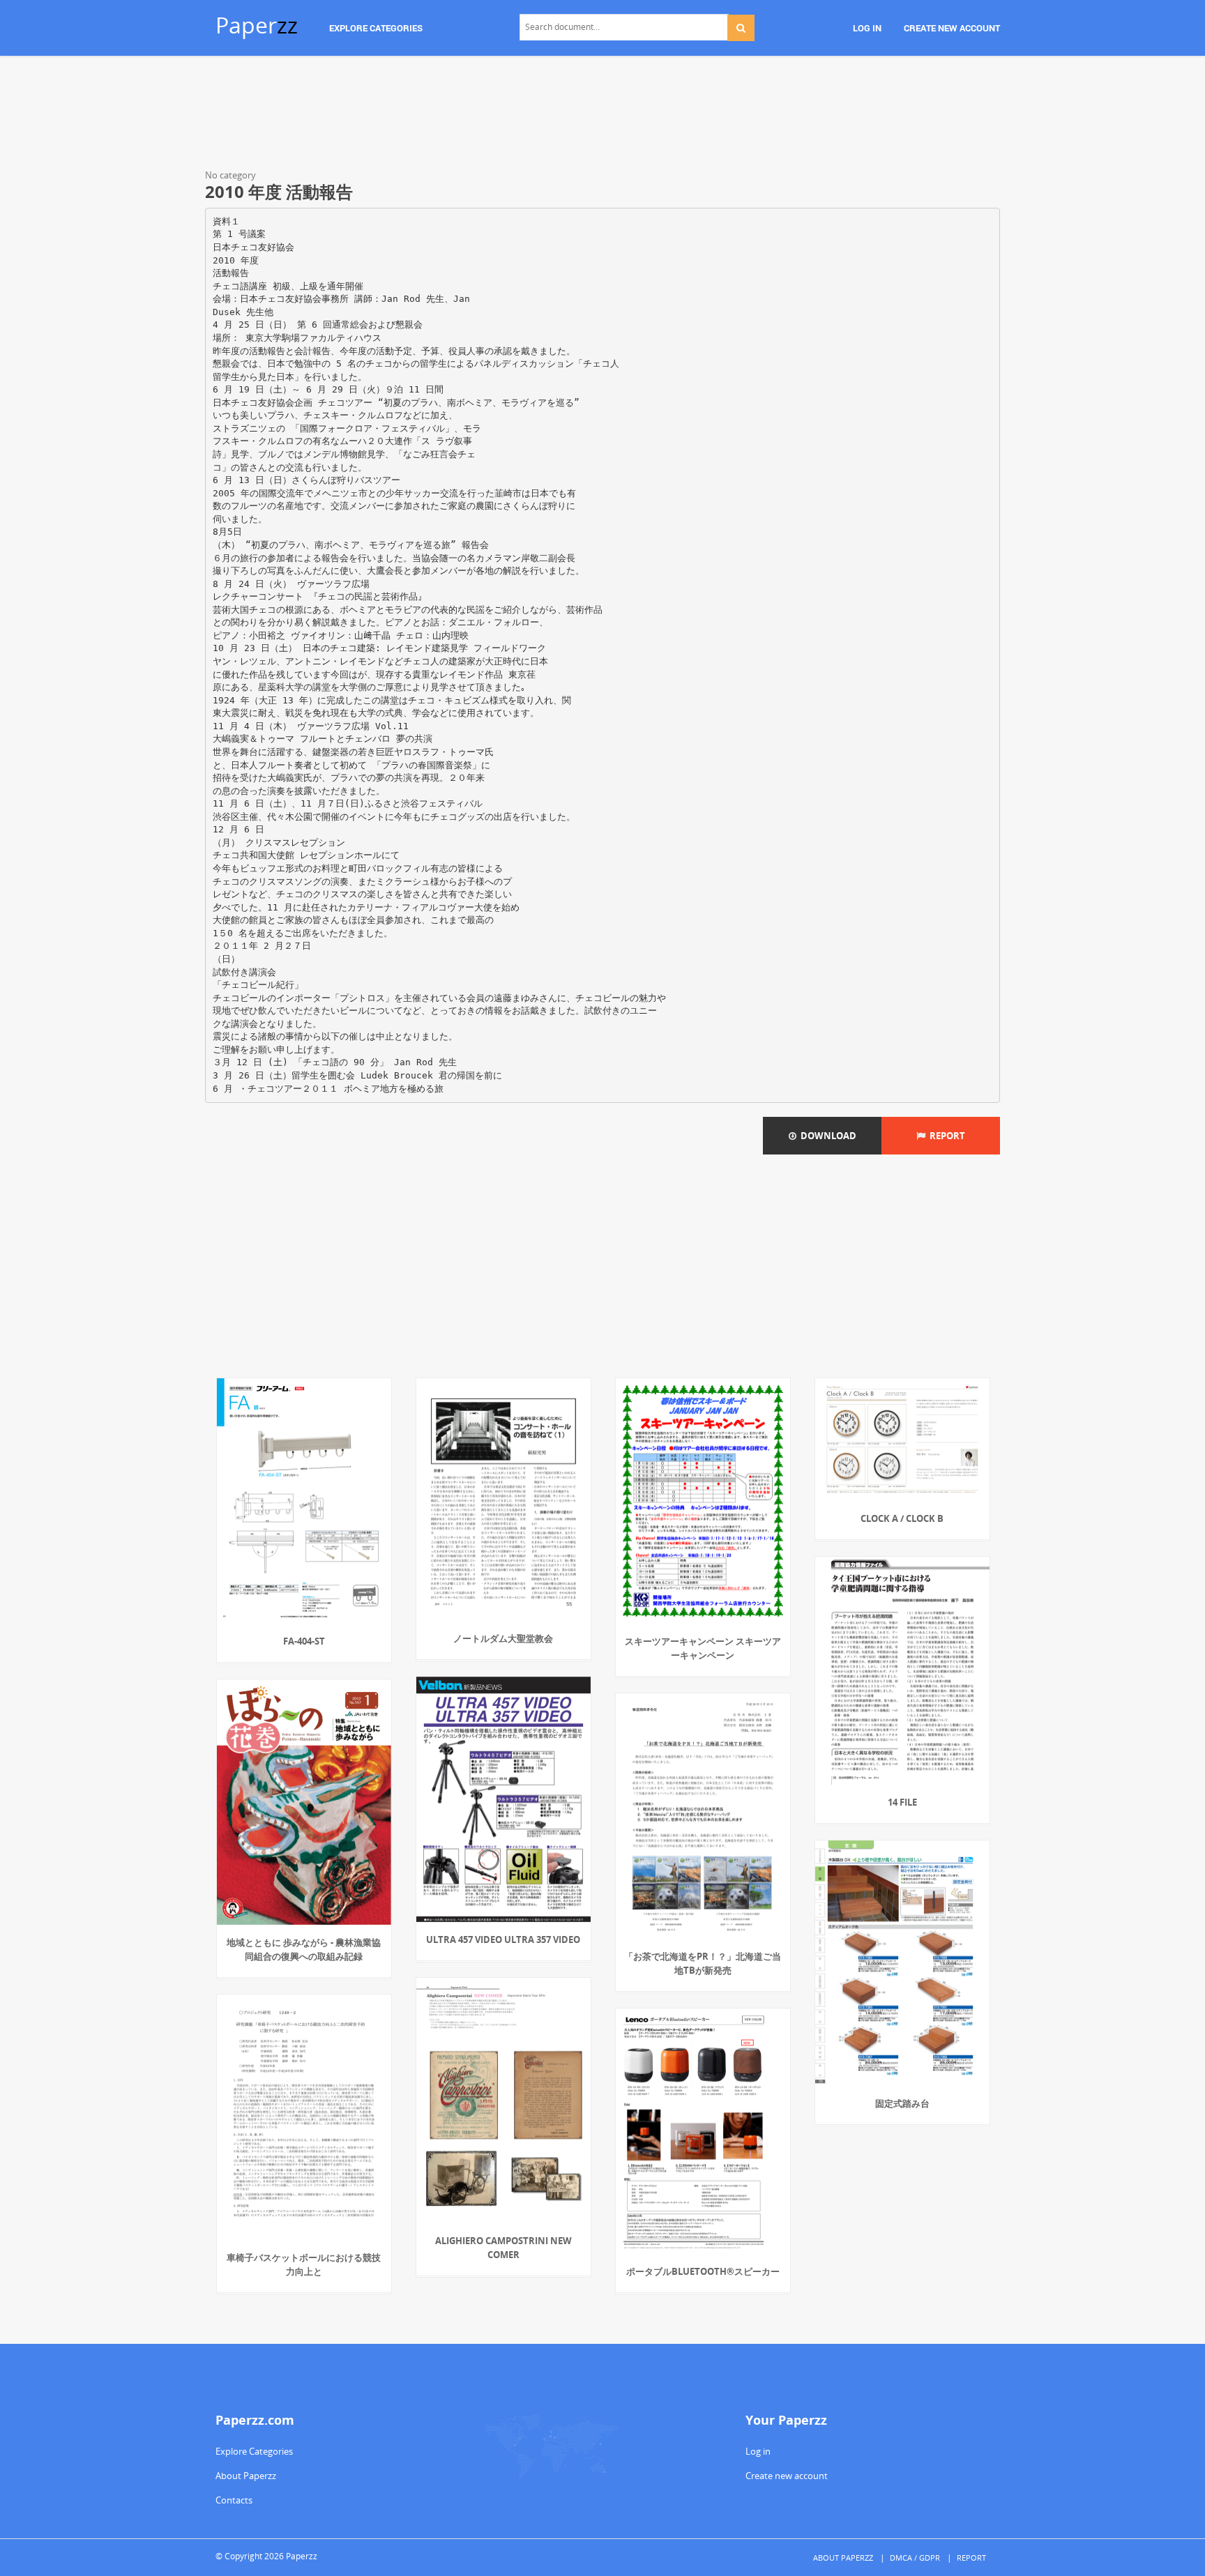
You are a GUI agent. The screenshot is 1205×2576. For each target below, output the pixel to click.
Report (945, 1136)
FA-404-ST (304, 1641)
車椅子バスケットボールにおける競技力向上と (304, 2264)
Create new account (787, 2476)
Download (826, 1136)
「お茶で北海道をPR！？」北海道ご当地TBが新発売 (703, 1963)
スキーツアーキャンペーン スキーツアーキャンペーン (703, 1648)
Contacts (234, 2500)
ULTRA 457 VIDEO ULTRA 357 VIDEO (503, 1939)
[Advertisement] (602, 115)
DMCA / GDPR (915, 2558)
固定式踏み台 (902, 2103)
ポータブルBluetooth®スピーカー (703, 2271)
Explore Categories (254, 2451)
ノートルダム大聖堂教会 (503, 1638)
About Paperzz (246, 2476)
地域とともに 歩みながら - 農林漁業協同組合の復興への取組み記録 (304, 1949)
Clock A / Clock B (902, 1518)
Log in (758, 2451)
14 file (902, 1802)
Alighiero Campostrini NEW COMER (503, 2248)
